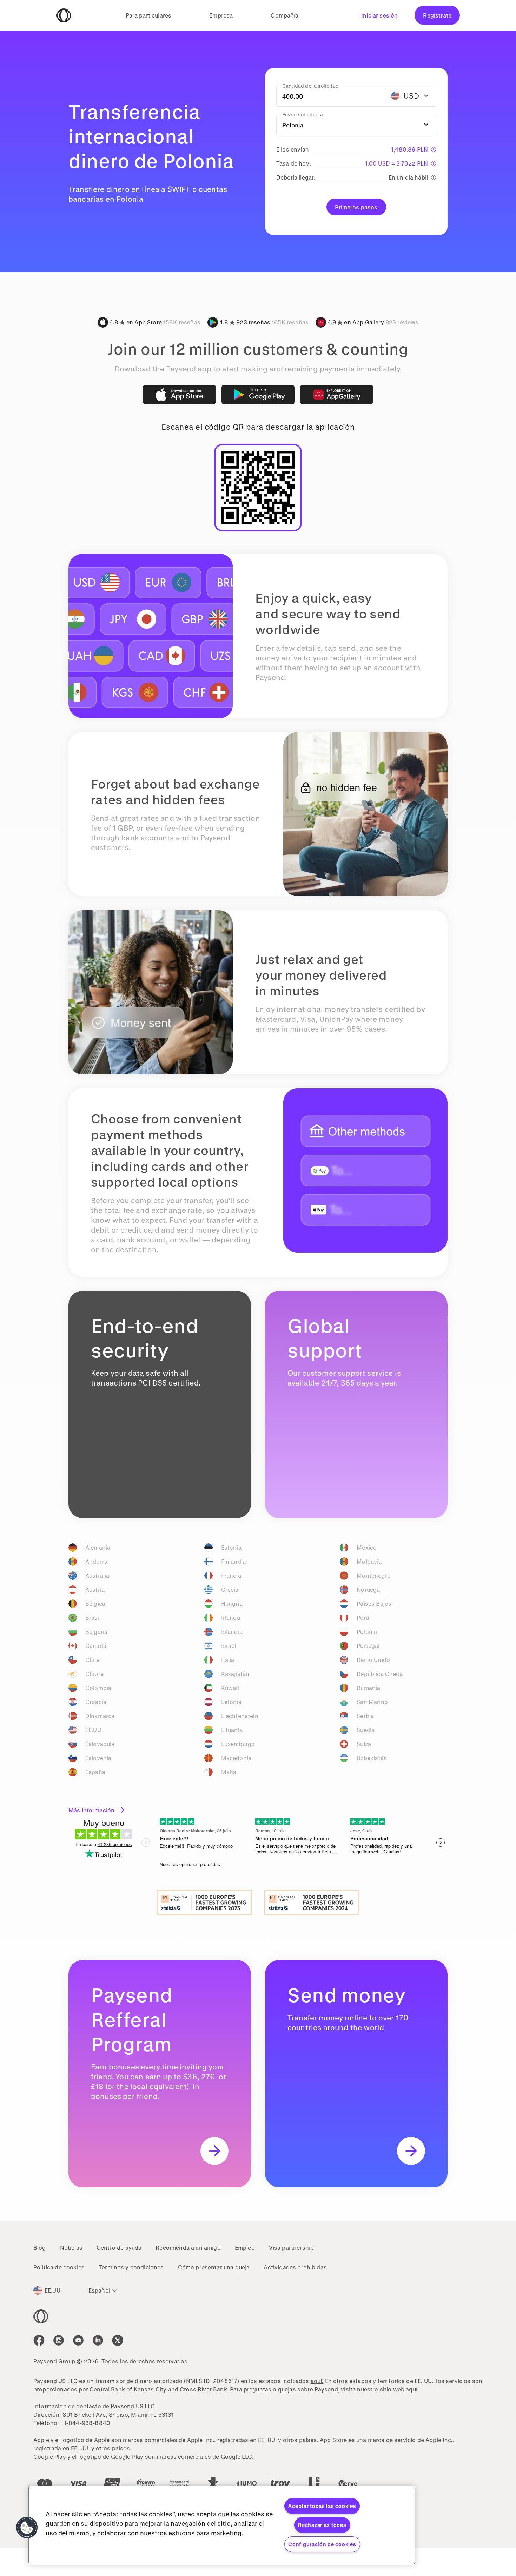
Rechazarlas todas (322, 2525)
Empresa (221, 15)
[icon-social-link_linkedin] (98, 2340)
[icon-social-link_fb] (39, 2340)
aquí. (317, 2381)
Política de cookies (59, 2267)
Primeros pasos (356, 207)
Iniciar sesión (379, 15)
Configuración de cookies (322, 2544)
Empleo (245, 2248)
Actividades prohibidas (295, 2267)
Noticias (71, 2248)
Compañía (285, 15)
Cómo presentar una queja (214, 2267)
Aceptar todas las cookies (322, 2506)
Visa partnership (292, 2248)
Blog (40, 2248)
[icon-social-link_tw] (118, 2340)
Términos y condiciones (131, 2267)
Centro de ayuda (119, 2248)
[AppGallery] (337, 395)
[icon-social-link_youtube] (78, 2340)
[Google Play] (258, 395)
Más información (91, 1810)
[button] (27, 2528)
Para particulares (149, 15)
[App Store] (179, 395)
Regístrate (437, 15)
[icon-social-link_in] (59, 2340)
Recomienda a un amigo (188, 2248)
